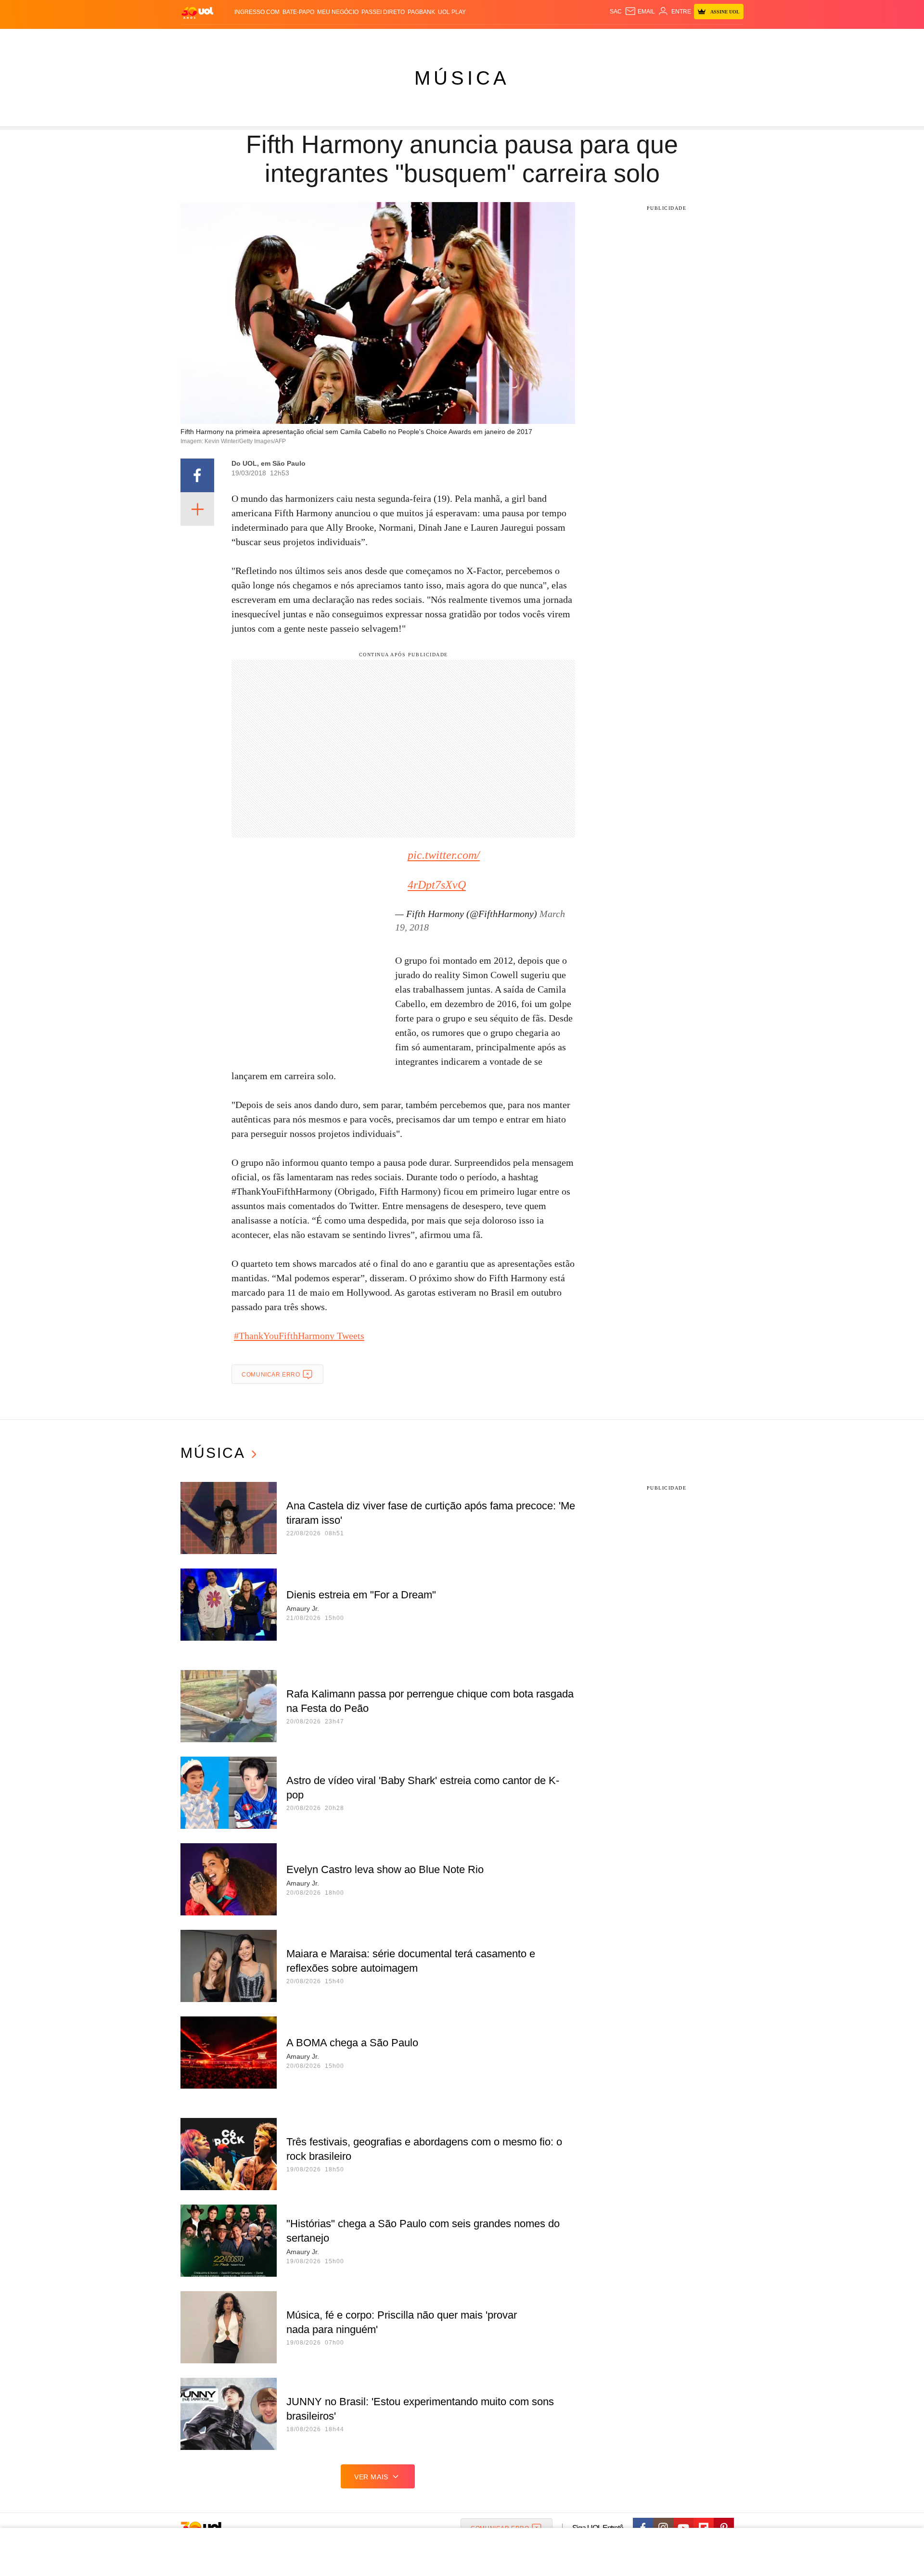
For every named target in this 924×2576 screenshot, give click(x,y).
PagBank (421, 12)
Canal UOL (603, 39)
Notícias (291, 39)
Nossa (634, 39)
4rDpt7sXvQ (437, 885)
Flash (229, 39)
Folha (415, 39)
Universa (502, 39)
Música (462, 78)
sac (616, 12)
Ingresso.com (257, 12)
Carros (353, 39)
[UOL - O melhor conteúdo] (197, 12)
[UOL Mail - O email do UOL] (640, 12)
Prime (670, 39)
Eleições (257, 39)
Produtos (199, 39)
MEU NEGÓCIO (338, 12)
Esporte (442, 39)
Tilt (558, 39)
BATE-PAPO (298, 12)
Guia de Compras (731, 39)
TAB (652, 39)
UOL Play (452, 12)
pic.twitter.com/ (444, 855)
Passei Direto (383, 12)
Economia (385, 39)
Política (322, 39)
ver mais (371, 2477)
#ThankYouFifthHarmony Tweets (299, 1336)
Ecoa (574, 39)
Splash (472, 39)
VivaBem (535, 39)
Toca (690, 39)
